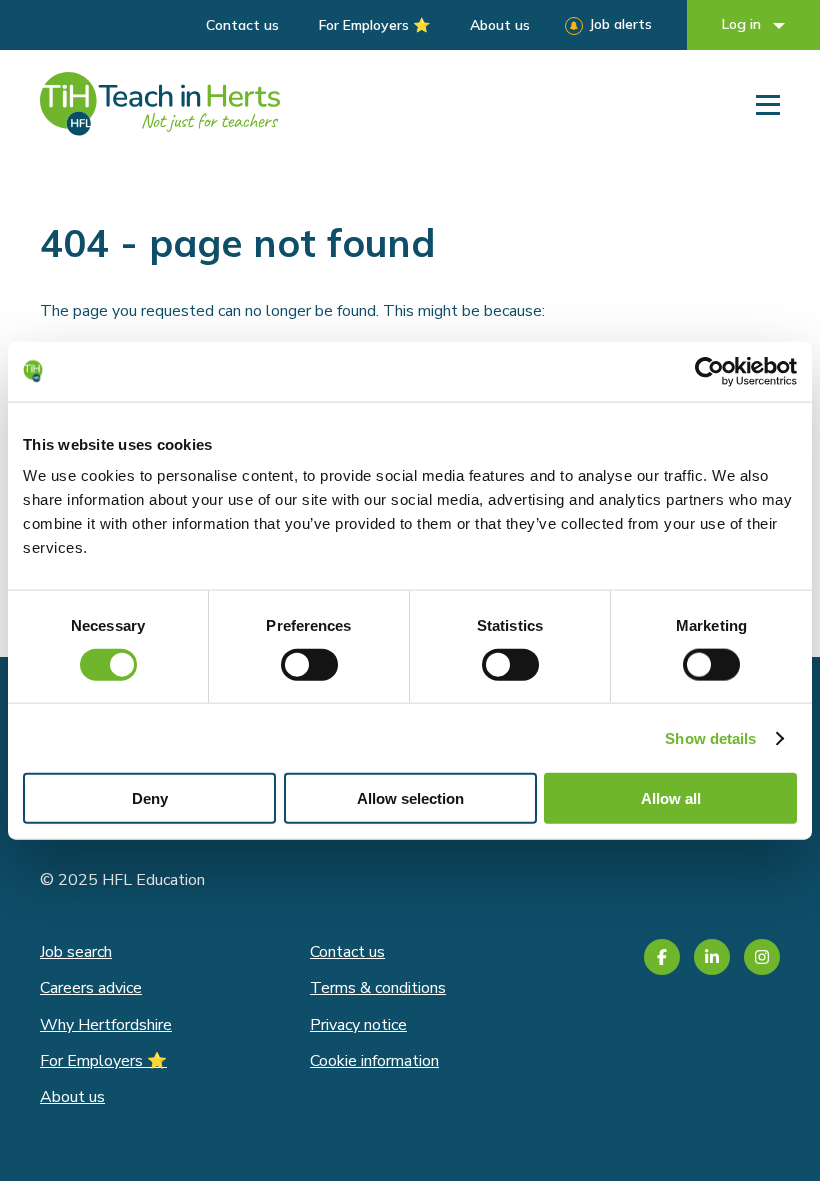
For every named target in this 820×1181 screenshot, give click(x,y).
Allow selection (410, 798)
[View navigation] (768, 104)
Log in (743, 24)
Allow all (671, 798)
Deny (150, 798)
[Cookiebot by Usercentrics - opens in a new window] (709, 371)
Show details (710, 737)
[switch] (309, 664)
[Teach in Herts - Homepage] (160, 104)
